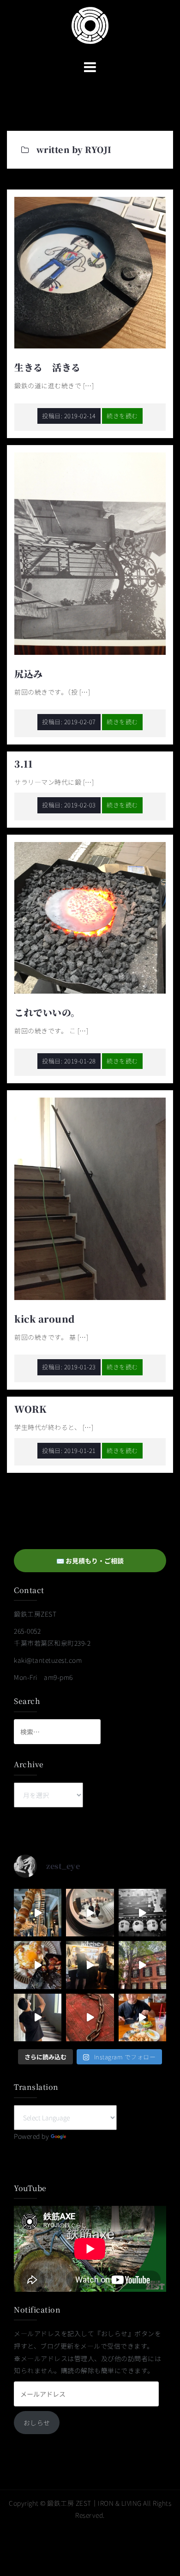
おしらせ (37, 2423)
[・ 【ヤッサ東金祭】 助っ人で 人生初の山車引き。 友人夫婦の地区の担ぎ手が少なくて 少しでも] (142, 1913)
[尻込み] (90, 553)
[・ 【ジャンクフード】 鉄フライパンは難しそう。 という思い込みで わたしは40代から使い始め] (38, 1965)
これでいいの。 (47, 1012)
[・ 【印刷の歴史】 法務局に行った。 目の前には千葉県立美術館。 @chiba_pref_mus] (90, 2017)
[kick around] (90, 1198)
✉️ (90, 1561)
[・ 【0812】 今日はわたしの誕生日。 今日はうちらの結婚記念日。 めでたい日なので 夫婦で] (90, 1913)
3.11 (23, 764)
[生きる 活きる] (90, 272)
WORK (30, 1409)
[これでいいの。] (90, 917)
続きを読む (122, 416)
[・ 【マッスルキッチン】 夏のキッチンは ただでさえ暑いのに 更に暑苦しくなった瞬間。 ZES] (90, 1965)
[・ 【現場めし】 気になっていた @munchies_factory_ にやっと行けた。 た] (142, 2017)
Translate (82, 2136)
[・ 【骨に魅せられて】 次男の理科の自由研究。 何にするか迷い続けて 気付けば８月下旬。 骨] (38, 1913)
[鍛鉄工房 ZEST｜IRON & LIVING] (90, 24)
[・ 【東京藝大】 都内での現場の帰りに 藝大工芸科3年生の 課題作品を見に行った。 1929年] (142, 1965)
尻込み (29, 674)
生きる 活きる (48, 367)
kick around (45, 1319)
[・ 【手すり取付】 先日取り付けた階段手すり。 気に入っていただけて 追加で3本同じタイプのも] (38, 2017)
